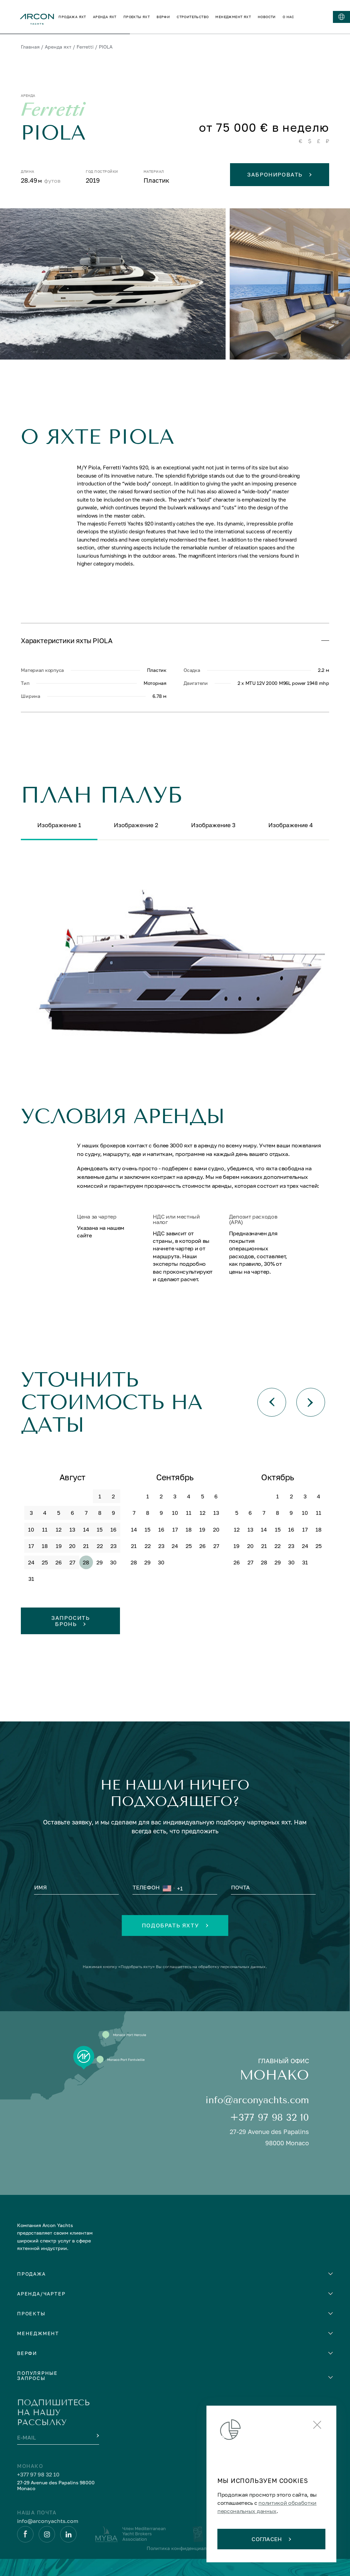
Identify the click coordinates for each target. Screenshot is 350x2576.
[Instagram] (47, 2534)
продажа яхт (72, 17)
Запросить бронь (70, 1621)
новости (267, 17)
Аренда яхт (58, 47)
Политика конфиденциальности (185, 2548)
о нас (288, 17)
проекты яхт (137, 17)
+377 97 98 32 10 (270, 2117)
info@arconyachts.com (257, 2100)
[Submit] (97, 2436)
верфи (163, 17)
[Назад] (272, 1402)
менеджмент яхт (233, 17)
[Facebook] (25, 2534)
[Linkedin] (68, 2534)
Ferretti (85, 47)
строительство (193, 17)
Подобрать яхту (170, 1925)
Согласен (267, 2539)
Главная (30, 47)
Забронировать (275, 174)
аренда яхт (105, 17)
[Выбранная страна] (169, 1888)
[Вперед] (311, 1402)
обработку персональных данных (232, 1967)
